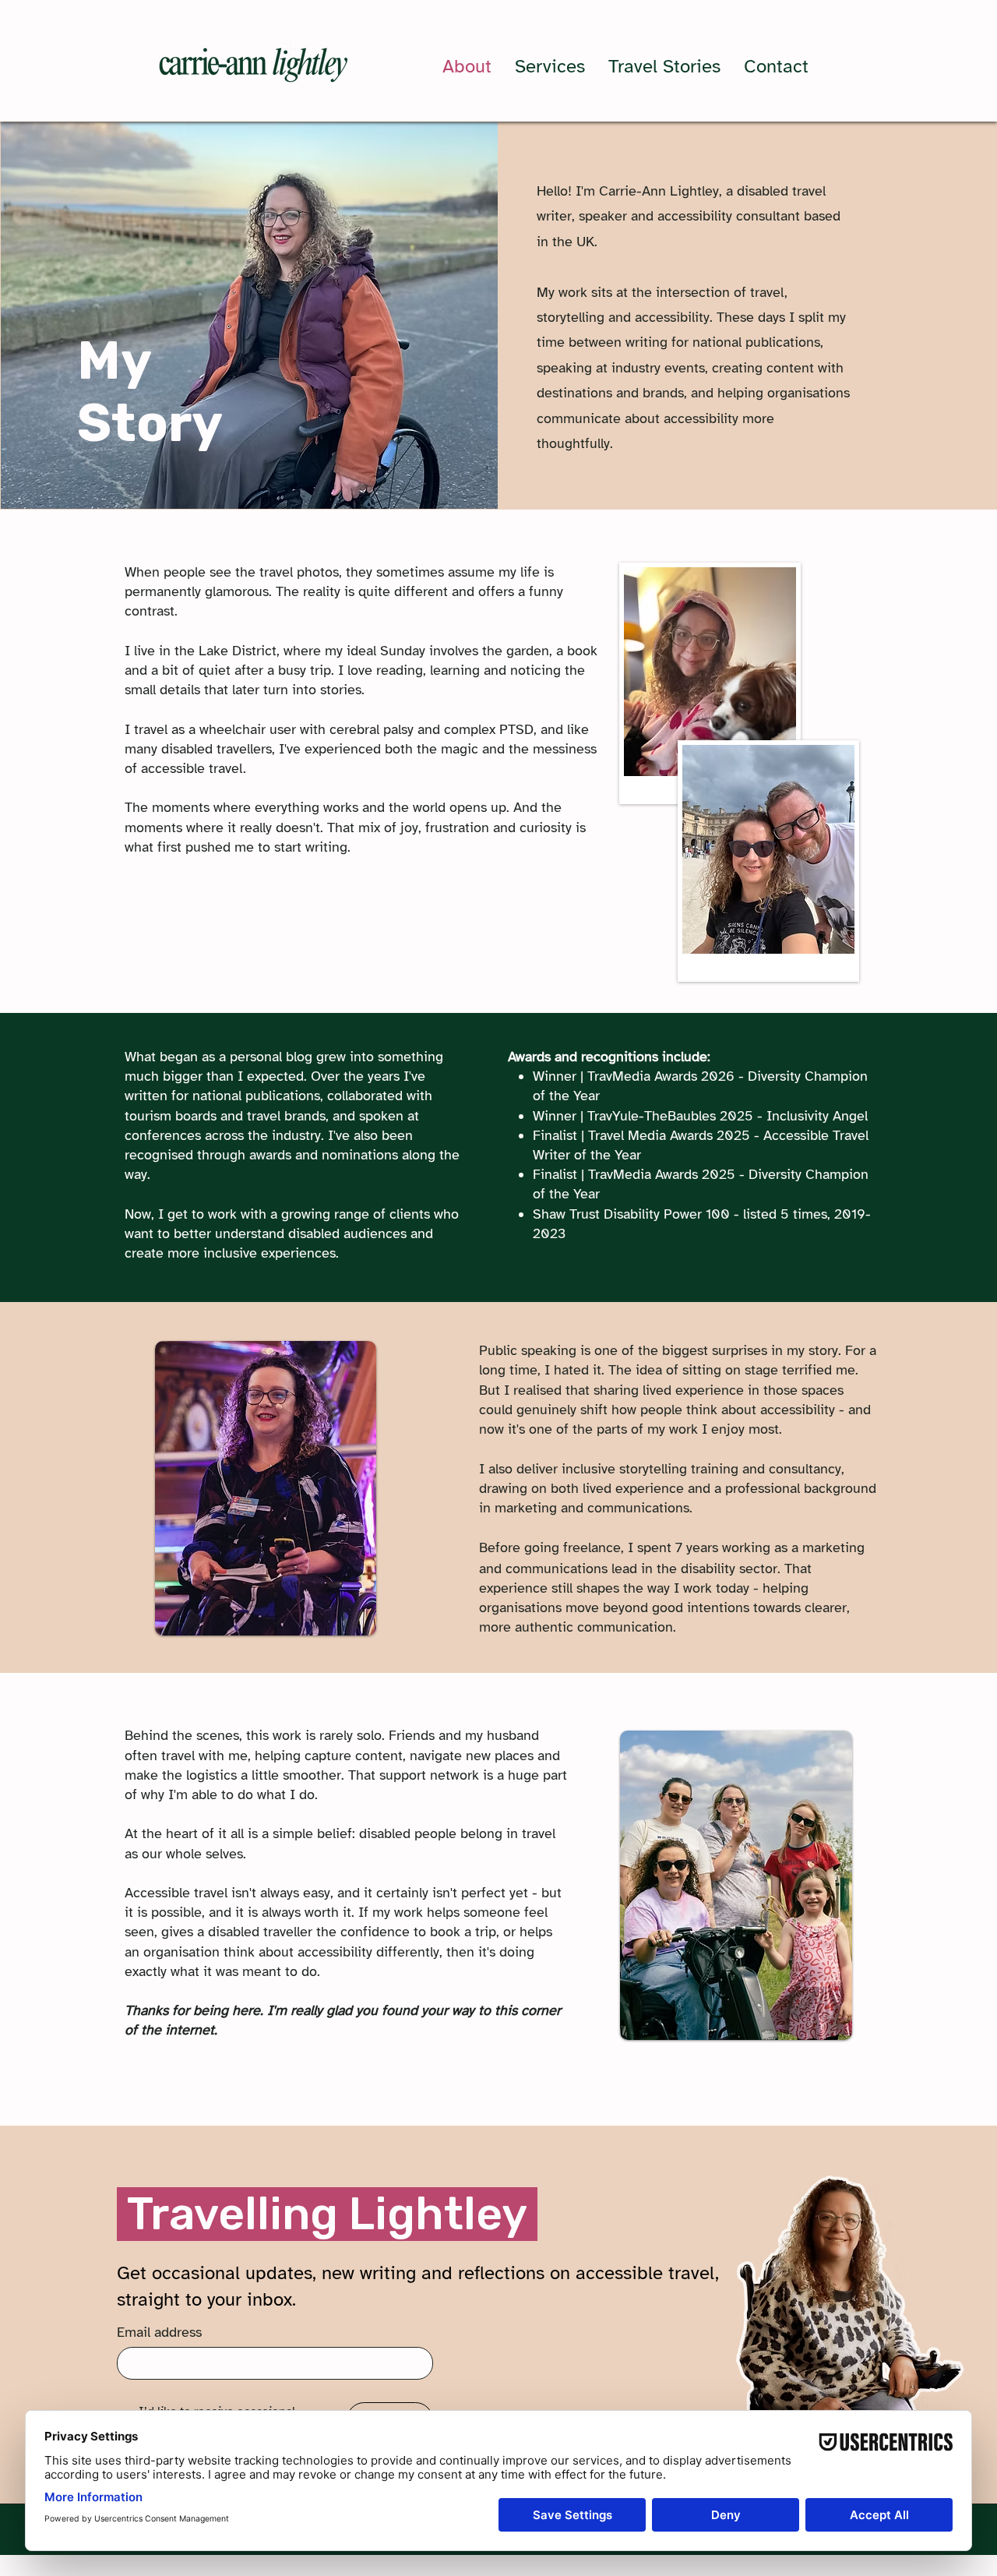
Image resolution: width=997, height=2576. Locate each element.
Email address (159, 2332)
